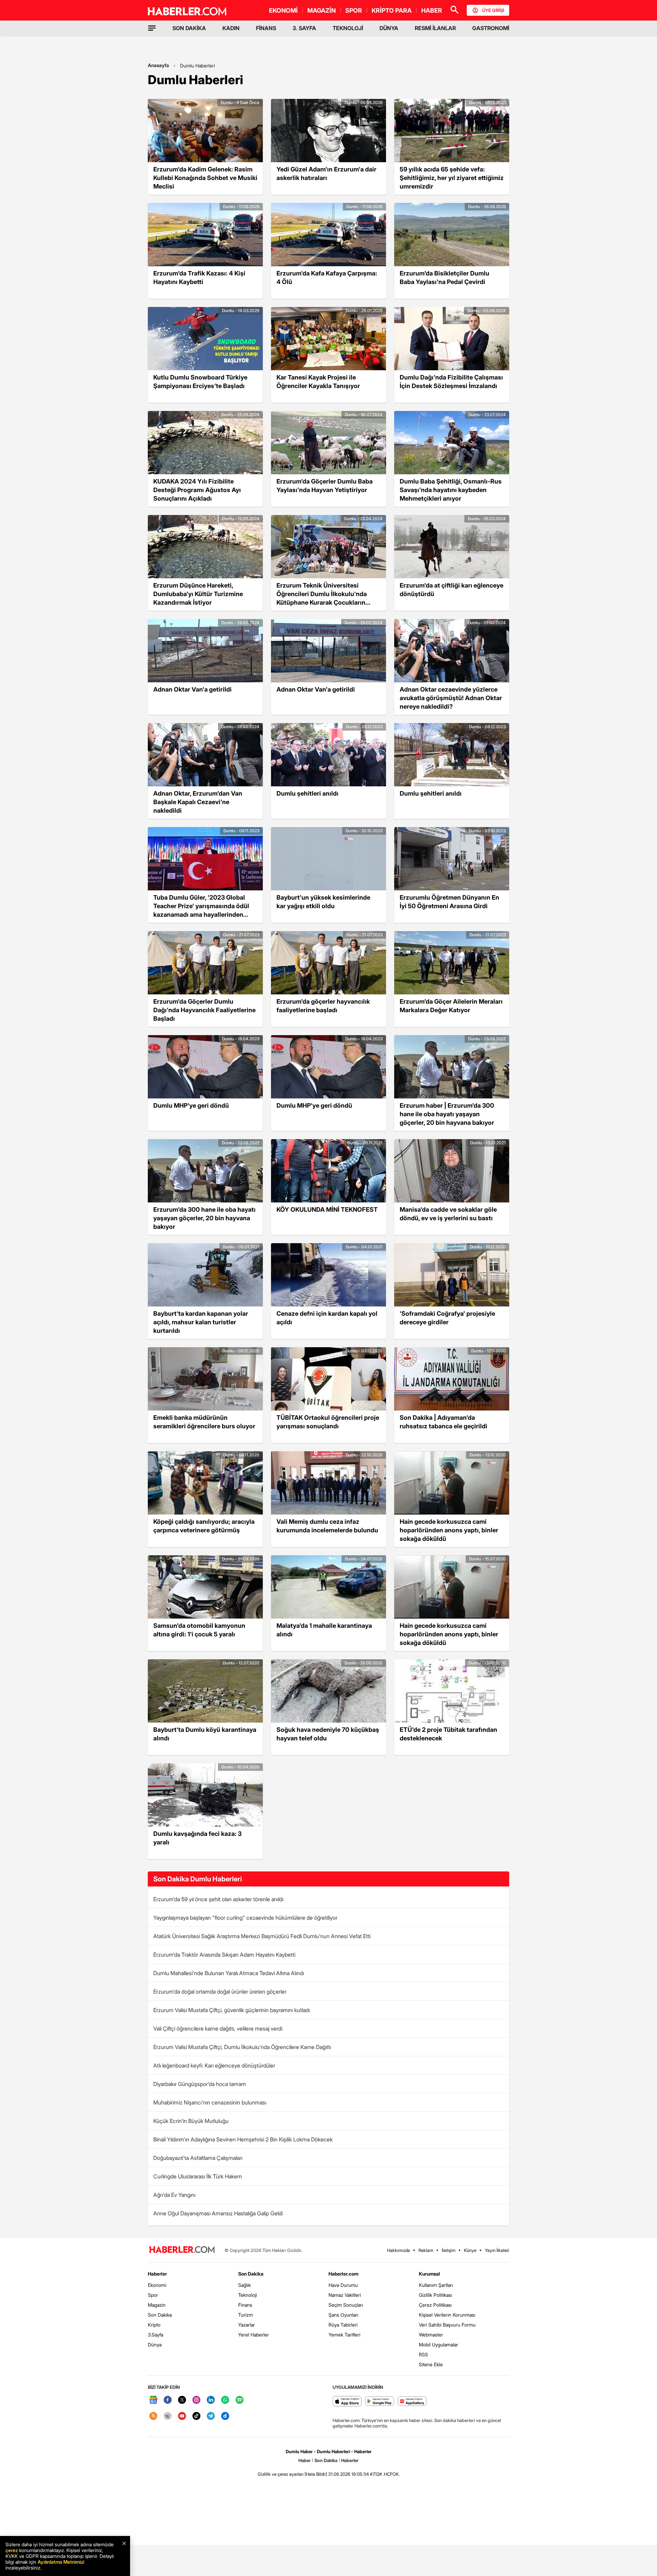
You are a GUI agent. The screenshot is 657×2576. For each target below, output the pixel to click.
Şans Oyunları (343, 2315)
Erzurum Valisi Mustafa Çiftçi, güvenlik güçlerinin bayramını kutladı (231, 2010)
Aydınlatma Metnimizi (61, 2562)
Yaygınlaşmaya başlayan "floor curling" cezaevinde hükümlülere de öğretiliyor (245, 1918)
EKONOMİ (283, 10)
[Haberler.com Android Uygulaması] (380, 2402)
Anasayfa (158, 65)
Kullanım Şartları (436, 2285)
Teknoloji (248, 2295)
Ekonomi (157, 2285)
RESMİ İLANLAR (435, 28)
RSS (423, 2354)
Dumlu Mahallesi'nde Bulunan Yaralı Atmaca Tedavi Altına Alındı (229, 1973)
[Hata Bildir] (316, 2474)
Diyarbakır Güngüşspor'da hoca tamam (200, 2084)
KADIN (231, 28)
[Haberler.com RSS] (153, 2416)
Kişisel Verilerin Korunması (447, 2315)
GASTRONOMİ (491, 28)
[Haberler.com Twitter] (182, 2400)
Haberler (157, 2274)
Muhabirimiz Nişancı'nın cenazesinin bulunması (210, 2102)
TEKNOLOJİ (348, 28)
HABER (432, 10)
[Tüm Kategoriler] (152, 28)
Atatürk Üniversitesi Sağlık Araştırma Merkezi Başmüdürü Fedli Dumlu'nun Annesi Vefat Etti (262, 1936)
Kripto (154, 2325)
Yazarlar (247, 2325)
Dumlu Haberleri (197, 66)
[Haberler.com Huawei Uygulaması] (412, 2402)
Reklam (426, 2250)
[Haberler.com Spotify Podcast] (240, 2400)
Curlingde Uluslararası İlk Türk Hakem (198, 2176)
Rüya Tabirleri (343, 2325)
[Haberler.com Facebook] (168, 2400)
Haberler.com (343, 2274)
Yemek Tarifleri (344, 2335)
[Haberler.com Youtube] (182, 2416)
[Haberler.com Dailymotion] (225, 2416)
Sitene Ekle (431, 2364)
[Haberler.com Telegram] (211, 2416)
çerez (12, 2550)
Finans (245, 2305)
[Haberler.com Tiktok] (196, 2416)
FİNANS (266, 28)
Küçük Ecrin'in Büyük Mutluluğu (191, 2121)
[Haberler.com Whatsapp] (225, 2400)
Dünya (155, 2345)
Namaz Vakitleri (345, 2295)
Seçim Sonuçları (346, 2305)
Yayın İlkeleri (497, 2250)
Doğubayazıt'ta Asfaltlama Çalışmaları (198, 2158)
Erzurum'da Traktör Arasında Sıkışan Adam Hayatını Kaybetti (224, 1955)
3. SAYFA (304, 28)
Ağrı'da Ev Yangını (174, 2195)
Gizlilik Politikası (435, 2295)
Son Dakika (160, 2315)
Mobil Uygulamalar (439, 2345)
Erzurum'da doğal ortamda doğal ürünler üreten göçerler (220, 1992)
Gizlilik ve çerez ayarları (281, 2474)
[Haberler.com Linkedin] (211, 2400)
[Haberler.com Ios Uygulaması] (347, 2402)
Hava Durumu (343, 2285)
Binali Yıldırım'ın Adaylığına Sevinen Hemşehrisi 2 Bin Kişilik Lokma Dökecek (243, 2139)
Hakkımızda (398, 2250)
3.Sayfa (156, 2335)
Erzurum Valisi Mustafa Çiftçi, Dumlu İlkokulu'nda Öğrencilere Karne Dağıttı (242, 2047)
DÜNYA (389, 28)
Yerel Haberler (254, 2335)
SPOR (354, 10)
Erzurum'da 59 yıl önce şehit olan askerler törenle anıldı (218, 1899)
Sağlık (244, 2285)
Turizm (246, 2315)
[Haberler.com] (182, 2250)
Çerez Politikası (435, 2305)
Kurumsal (429, 2274)
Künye (470, 2250)
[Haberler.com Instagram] (196, 2400)
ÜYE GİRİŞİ (493, 10)
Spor (153, 2295)
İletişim (449, 2250)
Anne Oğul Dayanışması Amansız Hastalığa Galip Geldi (218, 2213)
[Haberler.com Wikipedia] (168, 2416)
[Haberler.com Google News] (153, 2400)
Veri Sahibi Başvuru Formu (447, 2325)
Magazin (157, 2305)
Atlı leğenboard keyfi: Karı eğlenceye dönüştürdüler (214, 2065)
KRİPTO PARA (392, 10)
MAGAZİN (321, 10)
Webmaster (431, 2335)
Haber (305, 2460)
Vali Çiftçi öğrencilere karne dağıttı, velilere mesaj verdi (218, 2028)
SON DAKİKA (189, 28)
